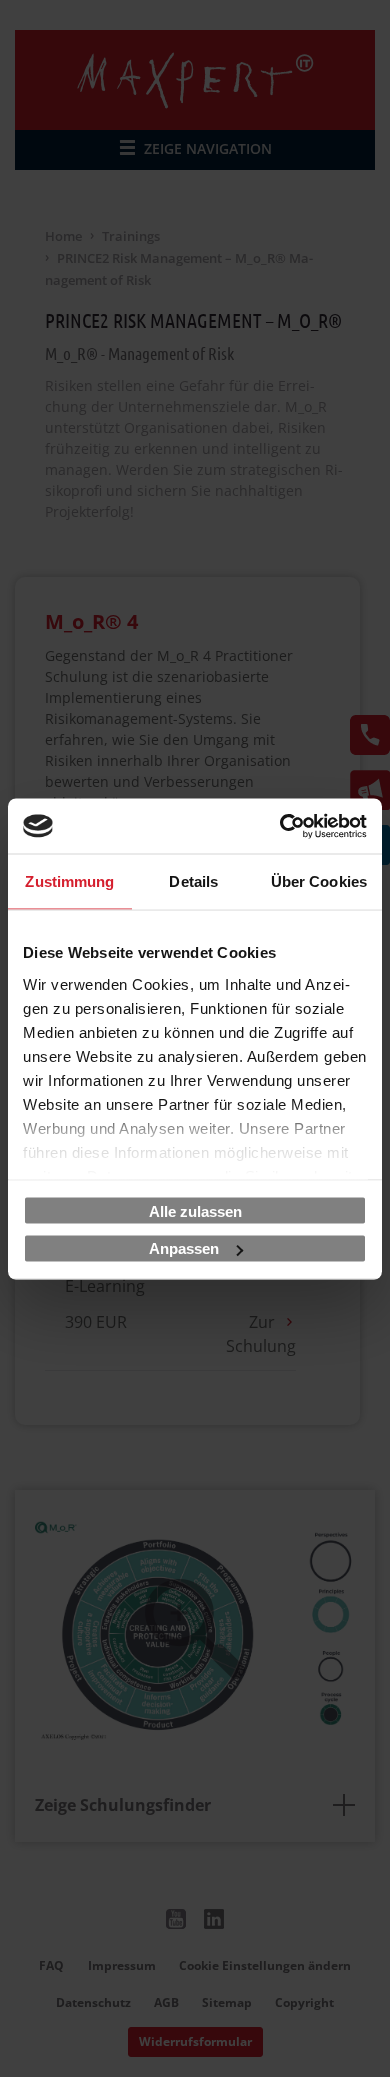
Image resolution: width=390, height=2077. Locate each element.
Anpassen (184, 1248)
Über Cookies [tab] (319, 881)
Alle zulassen (195, 1210)
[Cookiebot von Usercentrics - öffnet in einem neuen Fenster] (280, 826)
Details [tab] (193, 881)
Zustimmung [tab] (69, 881)
